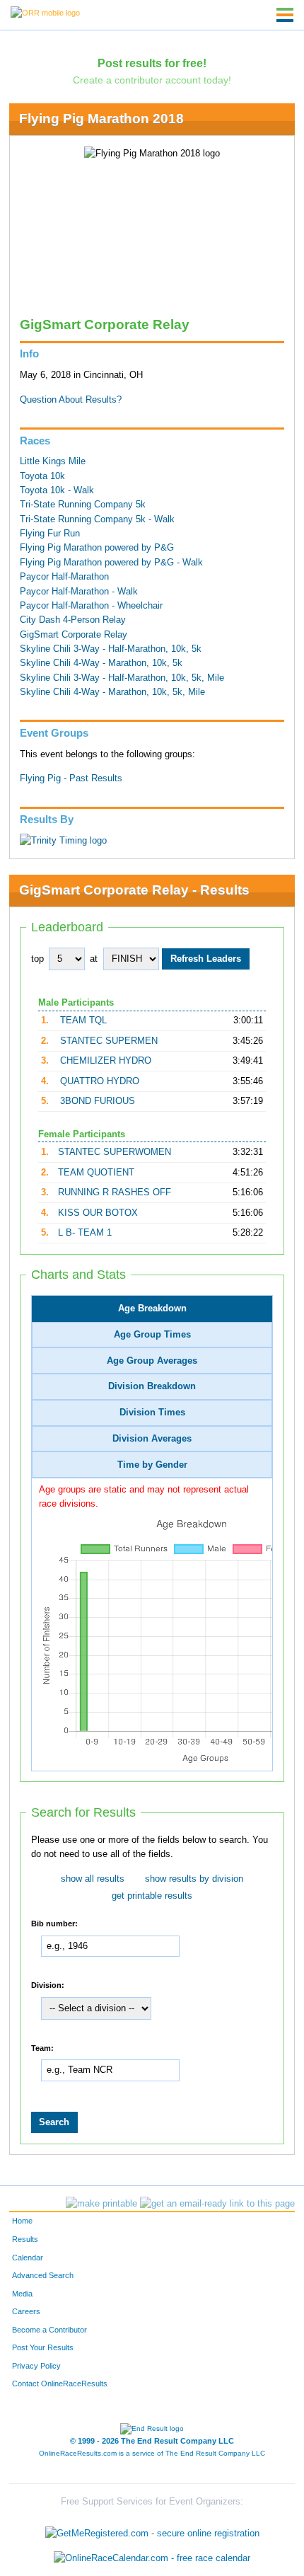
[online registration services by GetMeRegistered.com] (152, 2530)
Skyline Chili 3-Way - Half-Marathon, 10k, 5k (111, 649)
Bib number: (54, 1924)
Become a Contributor (49, 2330)
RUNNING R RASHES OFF (115, 1192)
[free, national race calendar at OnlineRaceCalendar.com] (152, 2559)
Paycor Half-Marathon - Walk (79, 592)
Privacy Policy (36, 2366)
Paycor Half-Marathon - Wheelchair (91, 606)
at (94, 959)
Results (25, 2239)
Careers (26, 2311)
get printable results (152, 1896)
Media (22, 2294)
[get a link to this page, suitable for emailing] (217, 2204)
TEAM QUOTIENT (96, 1173)
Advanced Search (43, 2275)
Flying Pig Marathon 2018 (101, 119)
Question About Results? (71, 400)
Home (22, 2221)
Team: (42, 2047)
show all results (93, 1879)
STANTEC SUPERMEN (109, 1041)
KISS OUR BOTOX (98, 1213)
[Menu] (285, 15)
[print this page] (101, 2204)
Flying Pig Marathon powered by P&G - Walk (111, 563)
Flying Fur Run (50, 534)
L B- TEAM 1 (85, 1233)
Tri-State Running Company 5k (83, 505)
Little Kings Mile (53, 461)
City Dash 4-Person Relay (73, 620)
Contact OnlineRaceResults (60, 2384)
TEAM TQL (83, 1020)
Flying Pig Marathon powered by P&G (97, 548)
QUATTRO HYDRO (100, 1081)
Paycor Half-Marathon (64, 577)
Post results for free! (152, 63)
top (37, 959)
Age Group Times (152, 1335)
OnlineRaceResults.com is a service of (152, 2453)
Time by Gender (152, 1465)
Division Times (152, 1413)
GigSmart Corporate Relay (74, 635)
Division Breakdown (152, 1386)
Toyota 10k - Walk (57, 490)
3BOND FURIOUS (98, 1101)
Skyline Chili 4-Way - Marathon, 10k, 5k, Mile (112, 692)
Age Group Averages (152, 1361)
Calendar (28, 2258)
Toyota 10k (42, 476)
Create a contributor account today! (152, 80)
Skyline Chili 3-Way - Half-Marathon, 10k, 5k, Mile (122, 678)
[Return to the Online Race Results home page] (45, 12)
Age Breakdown (152, 1309)
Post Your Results (43, 2347)
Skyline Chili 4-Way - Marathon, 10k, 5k (101, 663)
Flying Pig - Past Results (71, 778)
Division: (48, 1984)
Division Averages (152, 1439)
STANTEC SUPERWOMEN (115, 1152)
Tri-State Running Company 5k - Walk (97, 519)
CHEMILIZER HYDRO (106, 1061)
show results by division (194, 1879)
